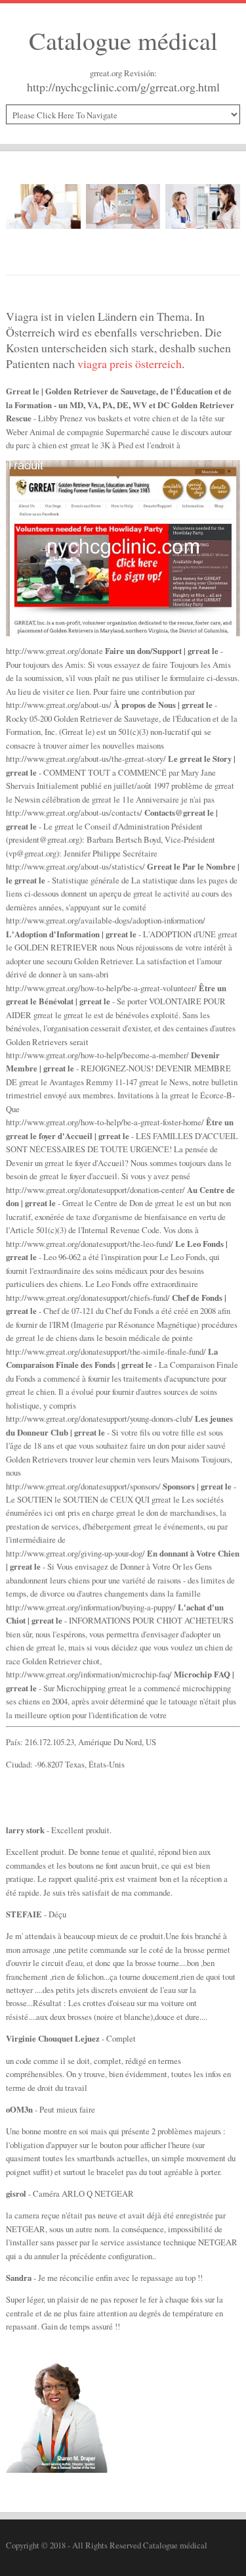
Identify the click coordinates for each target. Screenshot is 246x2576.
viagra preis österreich (130, 363)
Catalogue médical (123, 40)
